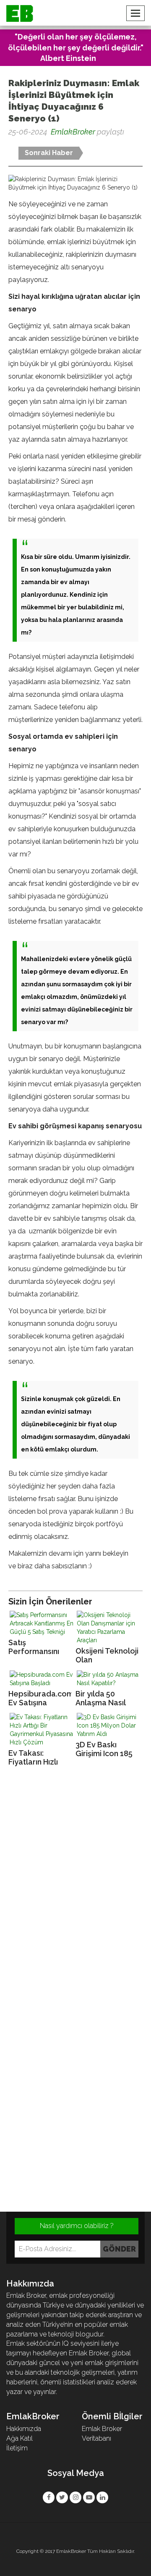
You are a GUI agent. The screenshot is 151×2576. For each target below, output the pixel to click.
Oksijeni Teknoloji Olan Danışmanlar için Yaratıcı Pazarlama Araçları (107, 1655)
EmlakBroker (73, 132)
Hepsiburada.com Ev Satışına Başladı (40, 1698)
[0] (9, 146)
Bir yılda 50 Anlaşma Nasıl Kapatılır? (100, 1698)
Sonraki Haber (49, 153)
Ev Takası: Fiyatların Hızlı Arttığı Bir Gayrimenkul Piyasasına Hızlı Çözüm (35, 1758)
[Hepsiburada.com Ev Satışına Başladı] (42, 1679)
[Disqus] (75, 1887)
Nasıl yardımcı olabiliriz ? (77, 2226)
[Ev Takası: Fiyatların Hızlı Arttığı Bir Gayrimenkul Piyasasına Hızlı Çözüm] (42, 1730)
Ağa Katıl (20, 2438)
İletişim (17, 2448)
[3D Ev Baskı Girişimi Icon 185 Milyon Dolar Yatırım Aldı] (109, 1725)
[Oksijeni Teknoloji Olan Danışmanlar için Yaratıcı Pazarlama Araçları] (109, 1628)
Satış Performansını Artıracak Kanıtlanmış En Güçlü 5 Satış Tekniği (34, 1647)
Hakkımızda (24, 2429)
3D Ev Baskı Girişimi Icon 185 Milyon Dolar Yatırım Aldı (104, 1749)
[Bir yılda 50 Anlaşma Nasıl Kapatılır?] (109, 1679)
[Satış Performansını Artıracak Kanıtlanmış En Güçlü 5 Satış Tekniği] (42, 1623)
